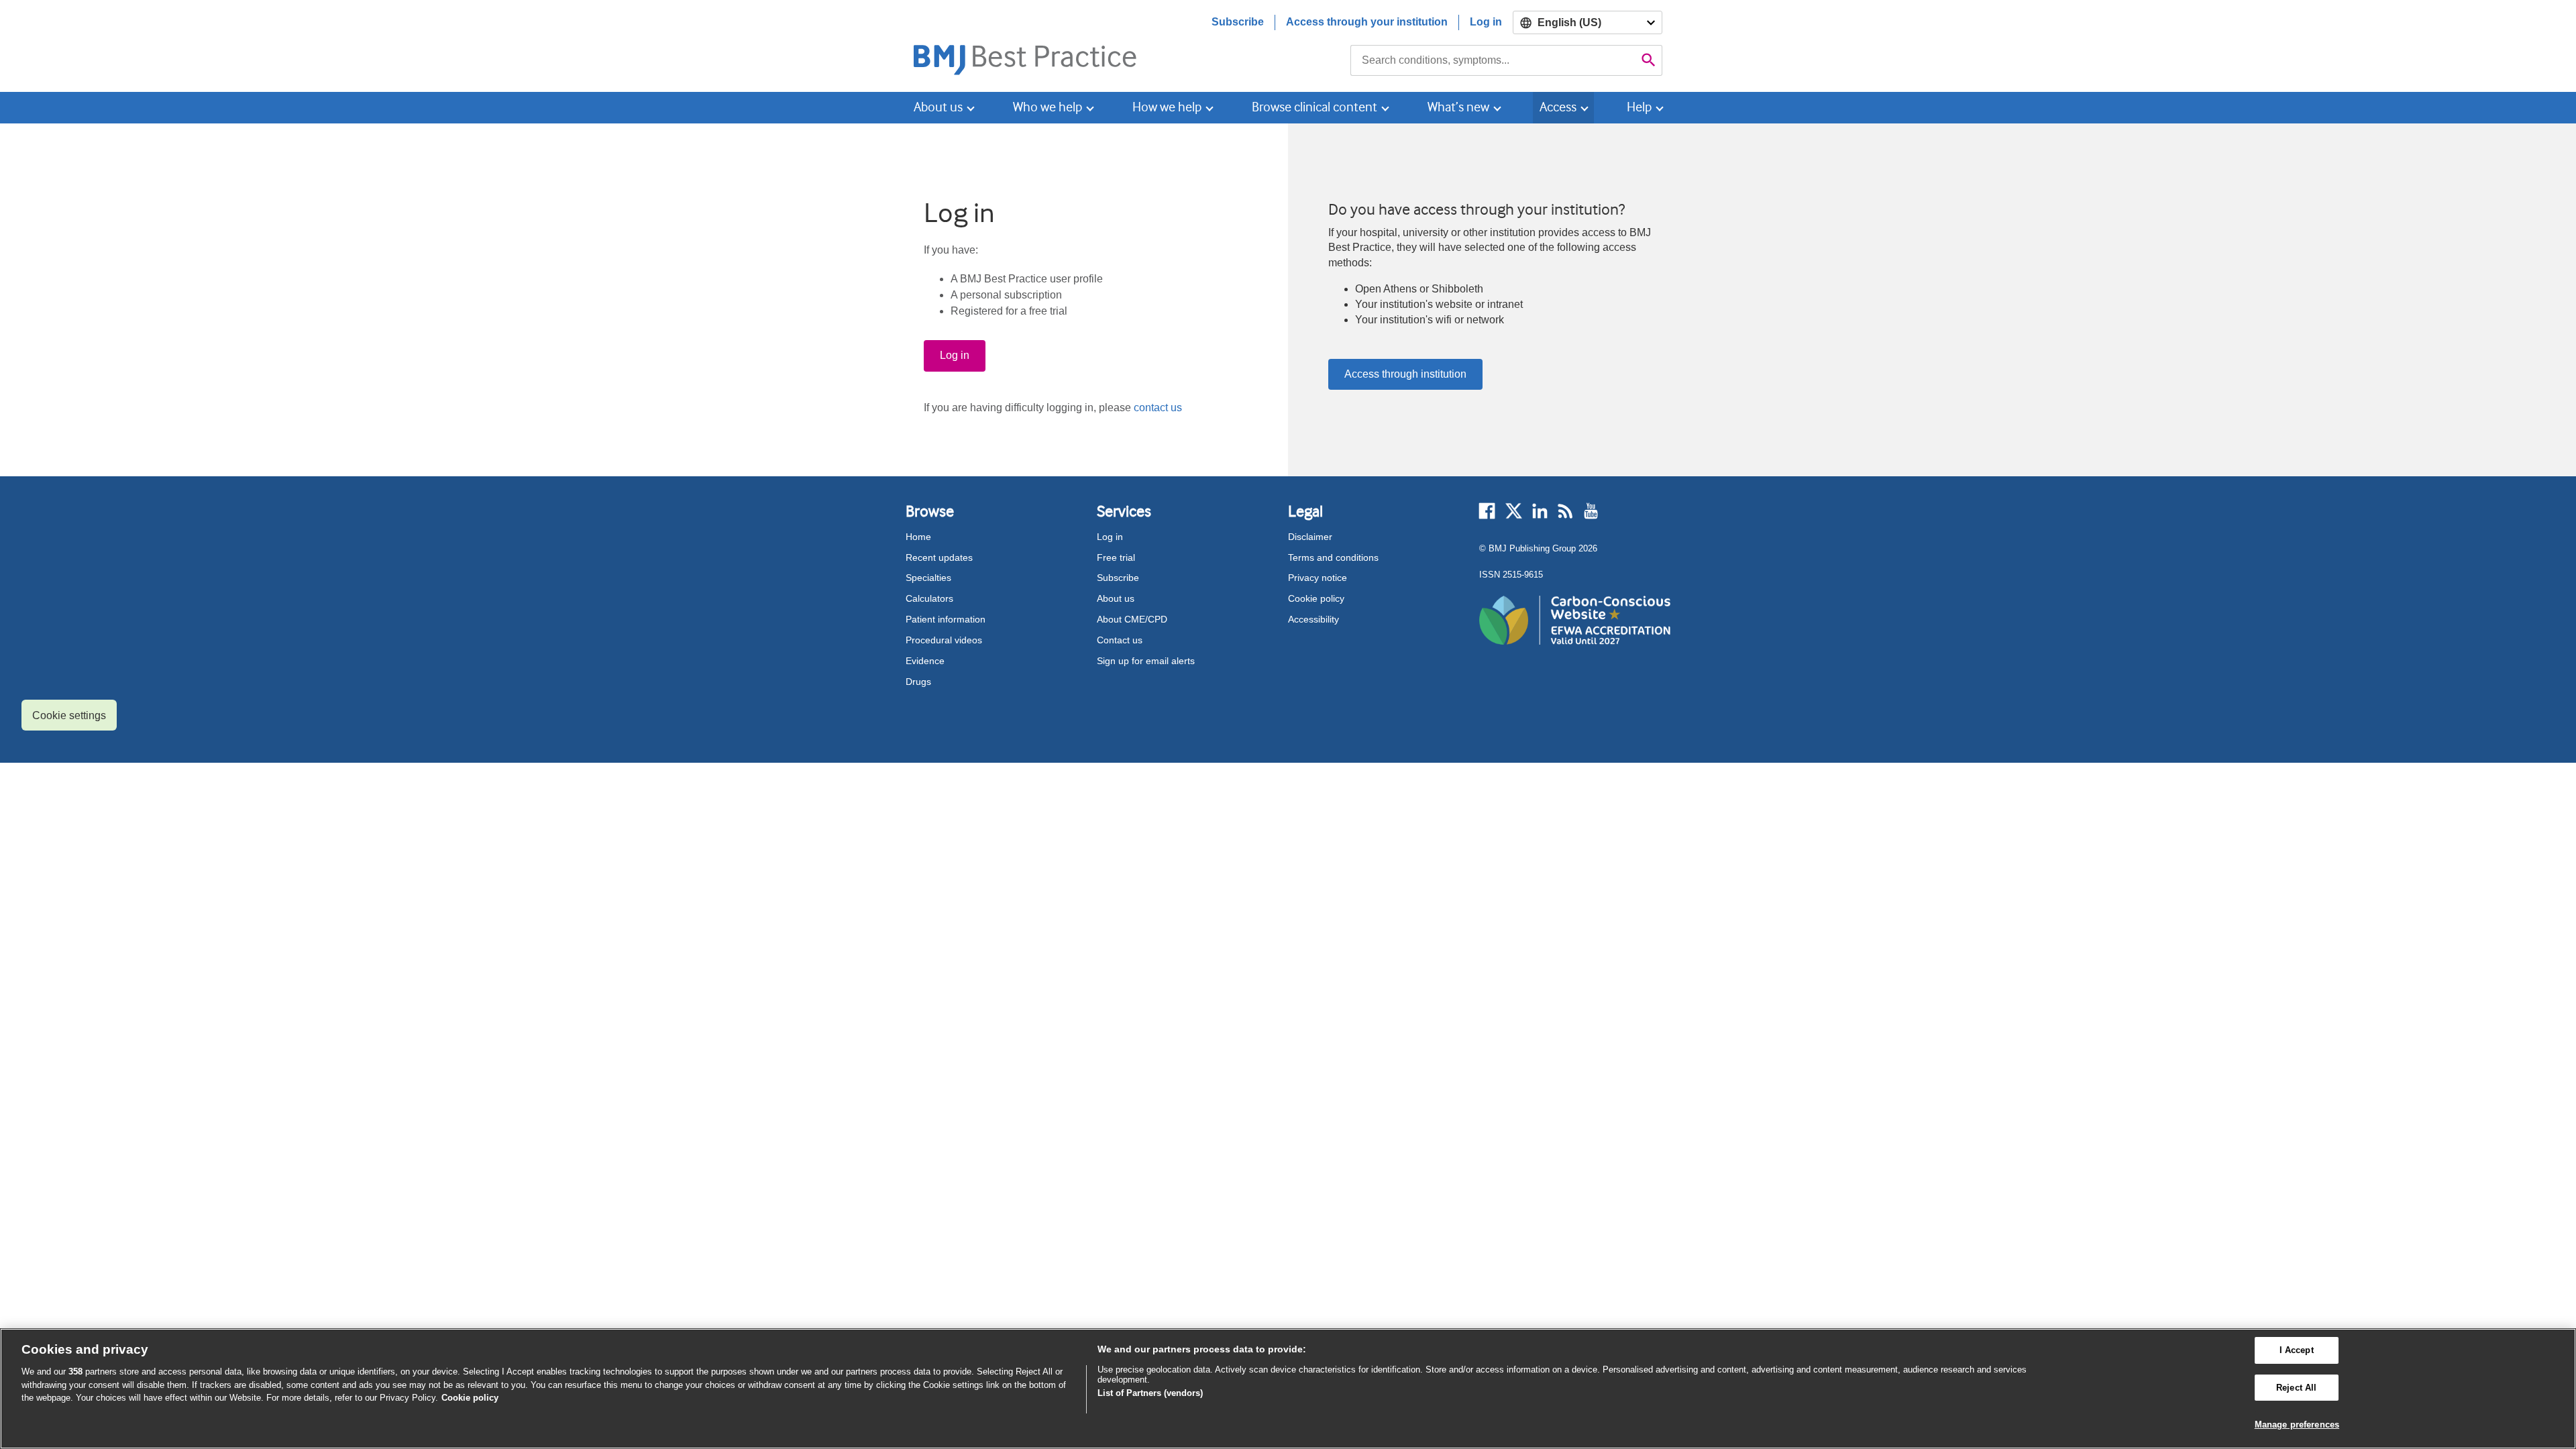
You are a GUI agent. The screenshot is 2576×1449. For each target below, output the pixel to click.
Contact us (1120, 640)
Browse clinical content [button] (1314, 107)
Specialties (928, 578)
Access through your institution (1367, 22)
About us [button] (938, 107)
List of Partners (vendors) (1150, 1393)
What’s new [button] (1458, 107)
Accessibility (1313, 619)
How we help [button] (1167, 107)
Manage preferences (2297, 1425)
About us (1116, 598)
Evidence (925, 661)
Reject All (2296, 1388)
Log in (1486, 22)
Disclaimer (1310, 537)
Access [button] (1558, 107)
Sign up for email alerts (1146, 661)
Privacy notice (1318, 578)
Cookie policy (1316, 598)
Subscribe (1238, 22)
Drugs (918, 682)
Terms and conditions (1333, 557)
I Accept (2297, 1350)
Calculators (929, 598)
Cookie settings (69, 715)
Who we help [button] (1048, 107)
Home (918, 537)
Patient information (946, 619)
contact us (1158, 408)
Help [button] (1639, 107)
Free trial (1116, 557)
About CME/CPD (1132, 619)
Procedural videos (944, 640)
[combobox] (1493, 60)
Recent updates (939, 557)
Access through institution (1405, 374)
